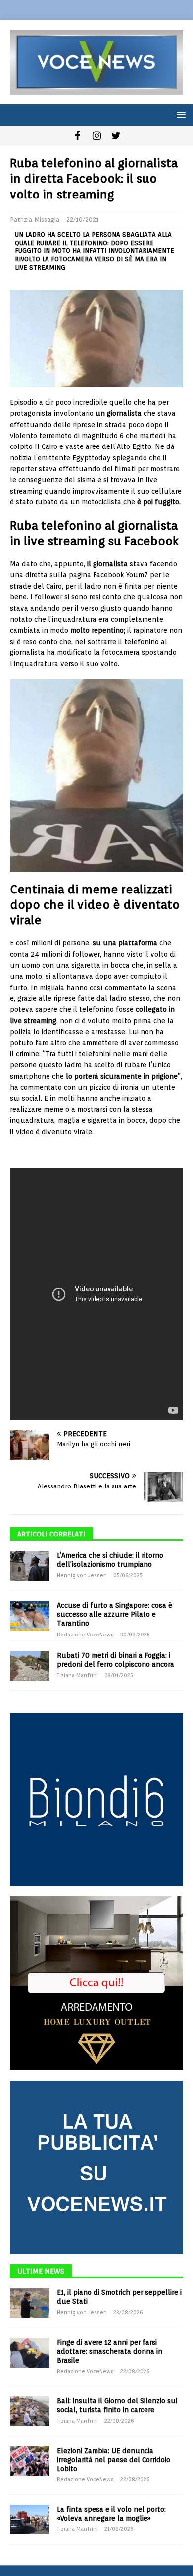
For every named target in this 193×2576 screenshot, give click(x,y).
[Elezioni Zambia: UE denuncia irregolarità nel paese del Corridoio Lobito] (30, 2461)
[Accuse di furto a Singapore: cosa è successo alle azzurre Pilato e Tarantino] (30, 1616)
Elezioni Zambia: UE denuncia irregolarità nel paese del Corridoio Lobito (114, 2460)
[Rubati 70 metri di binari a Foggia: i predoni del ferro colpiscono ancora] (30, 1666)
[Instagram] (97, 136)
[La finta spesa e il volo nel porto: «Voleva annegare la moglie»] (30, 2520)
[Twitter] (116, 136)
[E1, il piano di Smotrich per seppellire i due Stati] (30, 2303)
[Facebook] (77, 136)
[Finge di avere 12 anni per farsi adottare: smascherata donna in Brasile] (30, 2353)
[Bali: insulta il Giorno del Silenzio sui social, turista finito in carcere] (30, 2411)
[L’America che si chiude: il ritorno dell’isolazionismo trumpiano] (30, 1566)
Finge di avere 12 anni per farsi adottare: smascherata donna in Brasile (110, 2351)
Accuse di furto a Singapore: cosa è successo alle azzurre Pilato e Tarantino (115, 1614)
